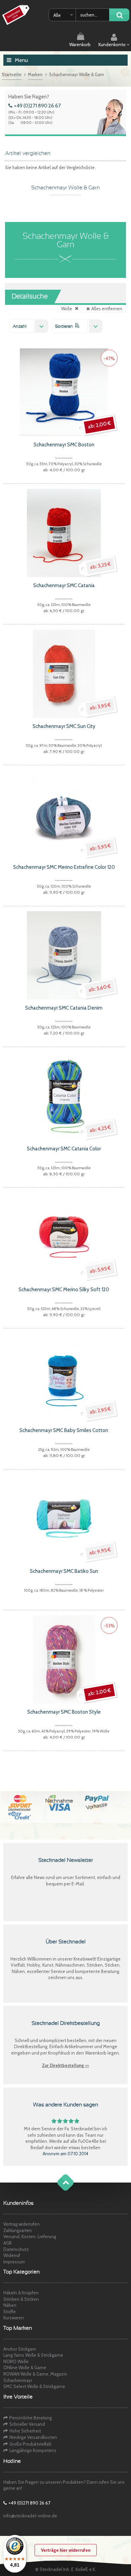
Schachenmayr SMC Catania (64, 585)
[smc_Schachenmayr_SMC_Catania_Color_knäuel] (64, 1095)
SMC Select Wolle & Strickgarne (34, 2386)
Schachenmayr (18, 2380)
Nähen (10, 2305)
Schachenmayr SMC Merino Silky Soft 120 (64, 1290)
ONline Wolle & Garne (25, 2367)
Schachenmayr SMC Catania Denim (64, 1008)
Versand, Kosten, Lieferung (30, 2236)
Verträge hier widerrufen (66, 2550)
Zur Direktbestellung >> (65, 2065)
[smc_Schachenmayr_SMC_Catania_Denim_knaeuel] (64, 955)
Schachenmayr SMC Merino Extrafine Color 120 (64, 867)
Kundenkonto (113, 44)
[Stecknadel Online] (17, 15)
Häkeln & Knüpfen (21, 2293)
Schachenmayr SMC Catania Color (64, 1149)
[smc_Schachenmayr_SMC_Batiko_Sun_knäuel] (64, 1518)
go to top (59, 2189)
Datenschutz (16, 2249)
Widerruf (12, 2255)
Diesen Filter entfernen (77, 308)
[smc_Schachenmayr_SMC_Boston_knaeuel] (64, 391)
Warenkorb (80, 44)
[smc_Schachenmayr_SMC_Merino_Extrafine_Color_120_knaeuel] (64, 814)
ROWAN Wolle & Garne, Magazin (35, 2374)
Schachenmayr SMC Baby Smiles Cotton (64, 1430)
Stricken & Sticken (21, 2299)
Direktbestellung (31, 2046)
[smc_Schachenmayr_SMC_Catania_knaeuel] (64, 532)
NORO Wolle (16, 2361)
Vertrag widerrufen (21, 2224)
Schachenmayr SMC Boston (64, 445)
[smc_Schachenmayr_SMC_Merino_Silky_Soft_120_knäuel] (64, 1236)
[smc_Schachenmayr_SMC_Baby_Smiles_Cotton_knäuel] (64, 1377)
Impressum (14, 2262)
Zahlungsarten (18, 2230)
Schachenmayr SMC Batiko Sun (64, 1571)
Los (119, 15)
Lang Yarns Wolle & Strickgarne (33, 2355)
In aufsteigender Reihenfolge (77, 325)
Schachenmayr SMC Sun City (64, 726)
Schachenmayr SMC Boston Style (64, 1712)
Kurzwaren (14, 2318)
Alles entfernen (107, 309)
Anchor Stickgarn (20, 2349)
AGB (8, 2243)
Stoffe (10, 2312)
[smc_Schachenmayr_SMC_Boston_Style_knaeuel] (64, 1659)
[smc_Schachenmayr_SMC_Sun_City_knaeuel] (64, 673)
